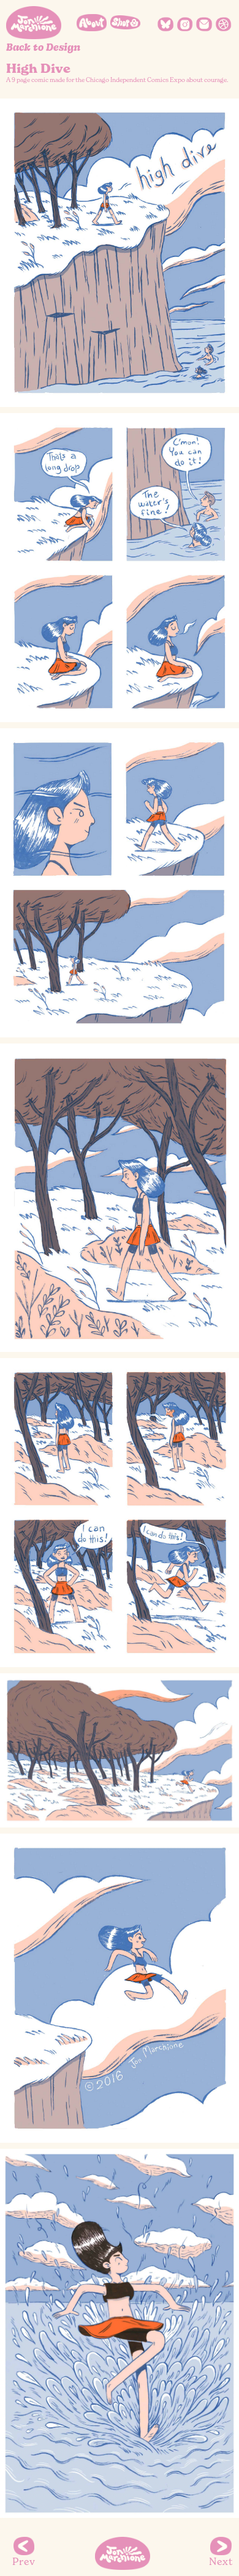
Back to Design (43, 47)
